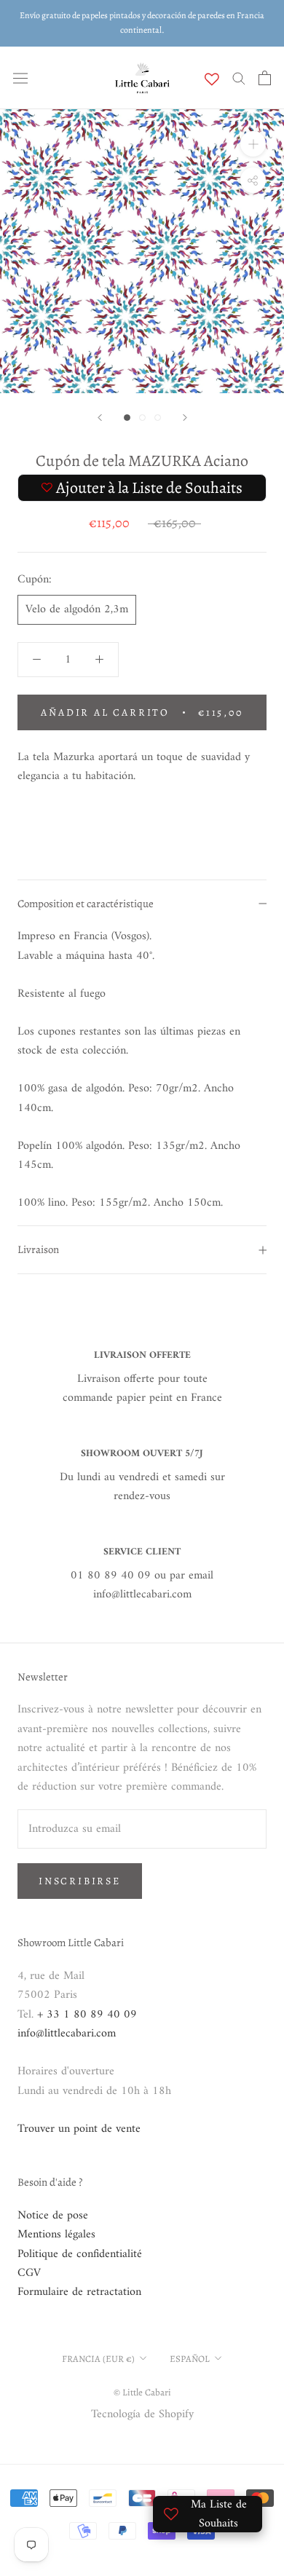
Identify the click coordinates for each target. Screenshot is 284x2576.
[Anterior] (100, 418)
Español (190, 2359)
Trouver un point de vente (79, 2129)
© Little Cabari (142, 2392)
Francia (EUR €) (98, 2359)
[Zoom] (253, 144)
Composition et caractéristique (86, 904)
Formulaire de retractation (79, 2292)
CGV (29, 2273)
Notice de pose (53, 2216)
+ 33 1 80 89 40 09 (87, 2015)
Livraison (38, 1249)
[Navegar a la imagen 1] (127, 418)
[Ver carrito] (265, 78)
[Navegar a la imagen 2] (142, 418)
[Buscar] (239, 78)
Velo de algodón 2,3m (77, 609)
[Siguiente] (185, 418)
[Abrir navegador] (20, 78)
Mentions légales (56, 2235)
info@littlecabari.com (67, 2034)
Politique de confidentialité (80, 2254)
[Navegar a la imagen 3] (158, 418)
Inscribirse (80, 1881)
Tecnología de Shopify (142, 2414)
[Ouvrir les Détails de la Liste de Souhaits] (212, 79)
